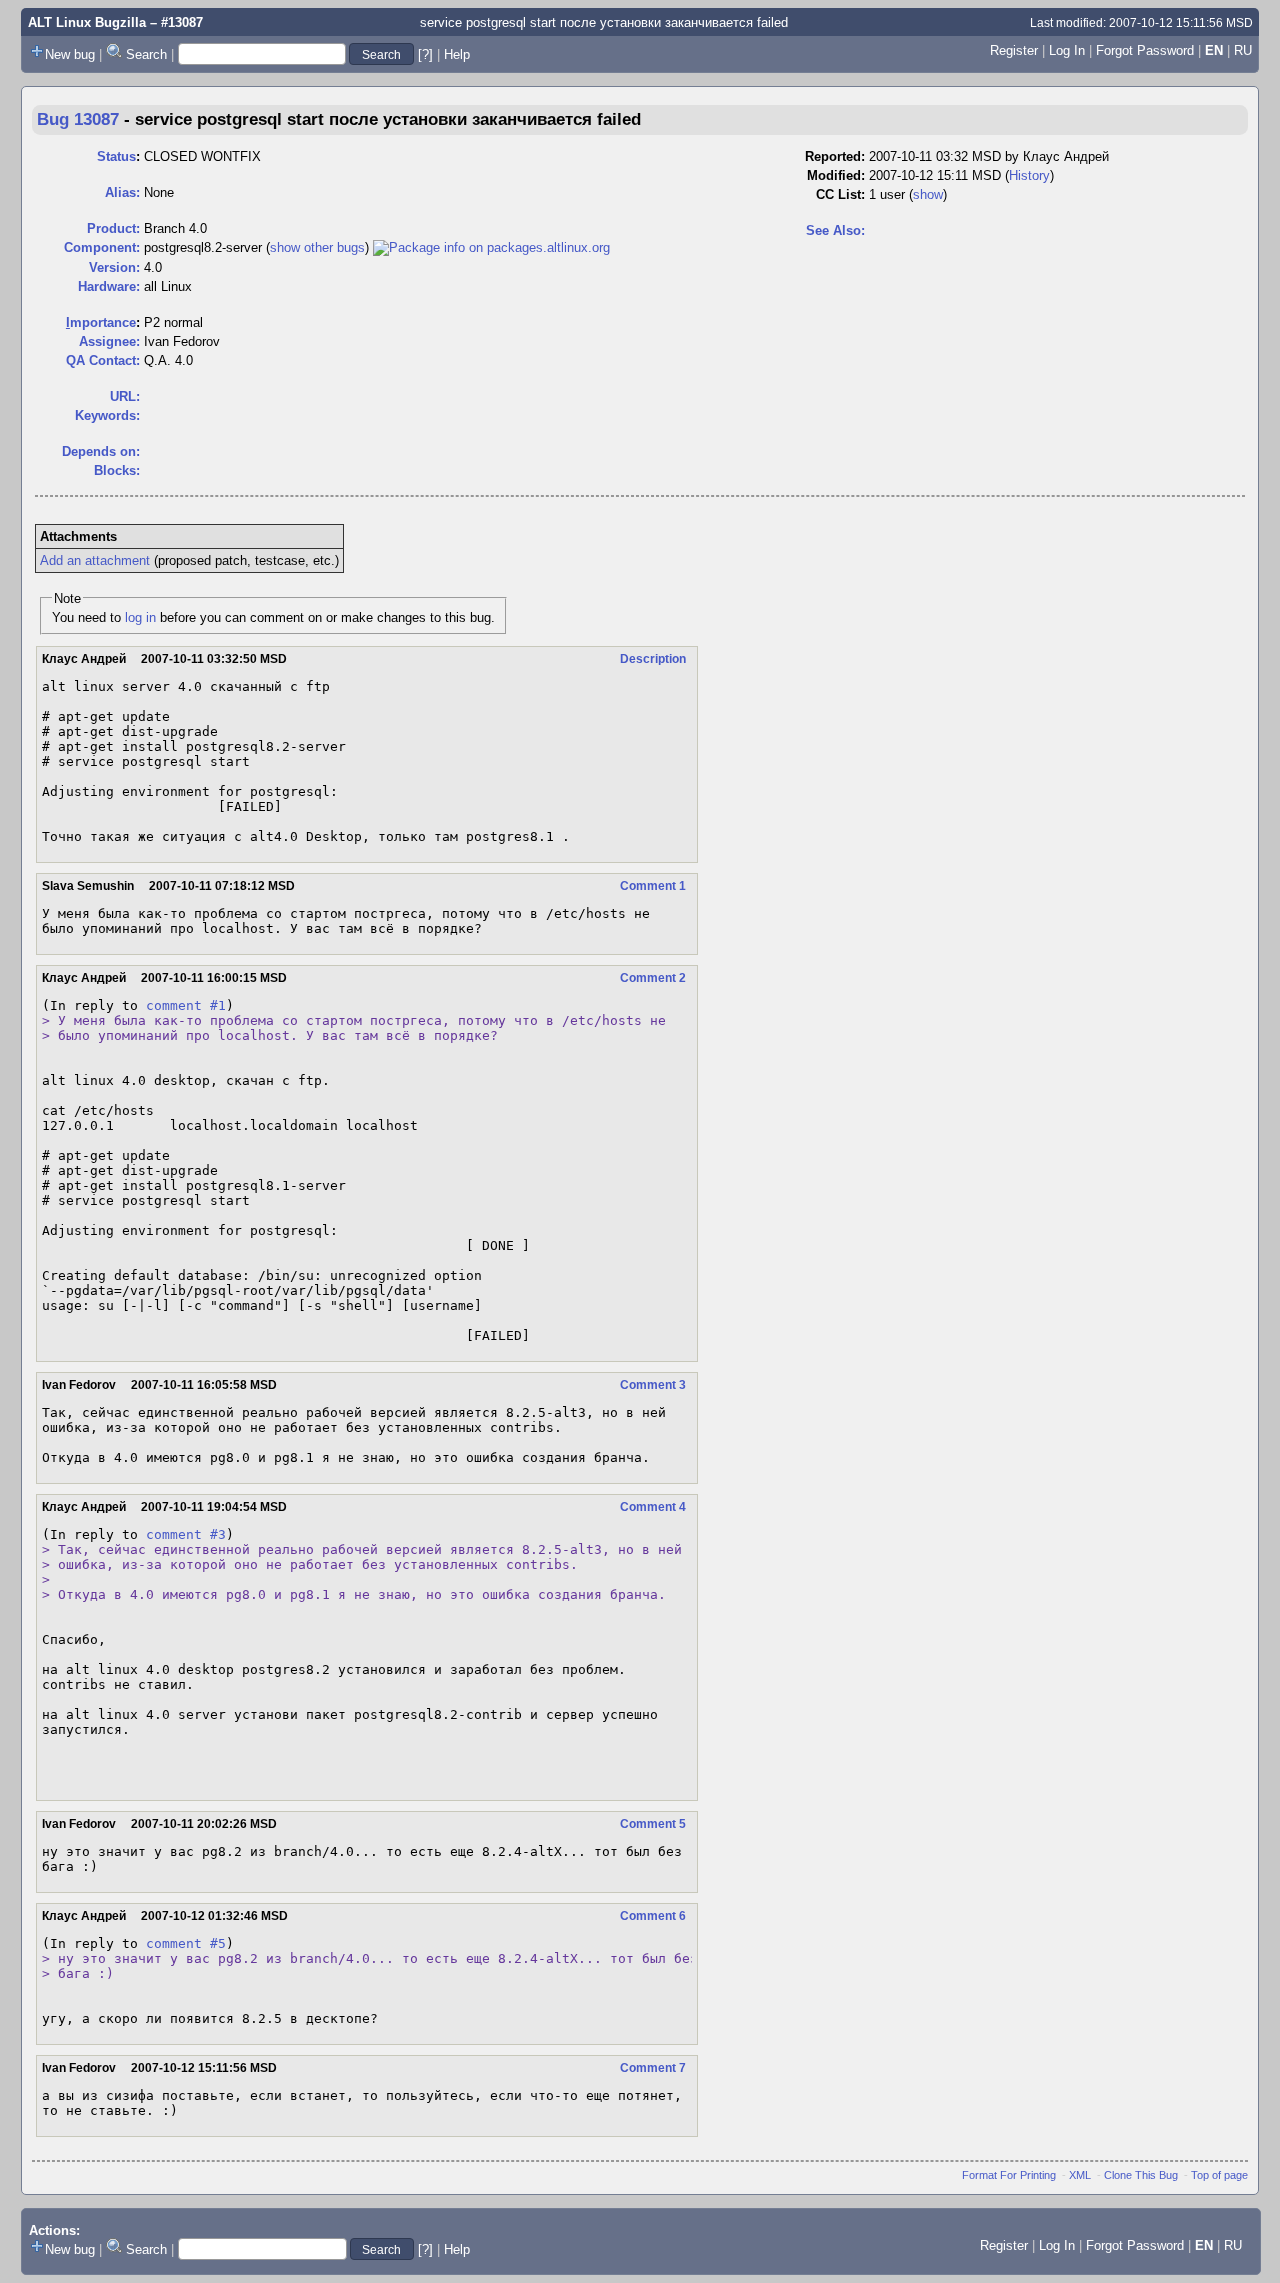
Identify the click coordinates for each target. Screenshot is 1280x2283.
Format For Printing (1009, 2175)
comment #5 (186, 1943)
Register (1014, 50)
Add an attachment (95, 560)
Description (653, 659)
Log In (1067, 50)
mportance (101, 322)
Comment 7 (653, 2068)
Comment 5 (653, 1824)
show (928, 194)
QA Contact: (103, 360)
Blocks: (117, 470)
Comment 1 (653, 886)
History (1029, 175)
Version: (114, 267)
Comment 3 (653, 1385)
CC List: (840, 194)
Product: (113, 228)
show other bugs (317, 247)
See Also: (835, 230)
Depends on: (101, 451)
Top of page (1219, 2175)
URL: (125, 396)
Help (457, 54)
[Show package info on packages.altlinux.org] (491, 247)
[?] (425, 54)
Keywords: (107, 415)
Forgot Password (1145, 50)
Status (116, 156)
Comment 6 (653, 1916)
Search (146, 54)
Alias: (122, 192)
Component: (102, 247)
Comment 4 (653, 1507)
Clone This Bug (1141, 2175)
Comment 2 (653, 978)
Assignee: (109, 341)
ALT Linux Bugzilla (87, 22)
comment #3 (186, 1534)
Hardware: (109, 286)
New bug (70, 54)
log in (140, 617)
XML (1080, 2175)
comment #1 (186, 1005)
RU (1243, 50)
